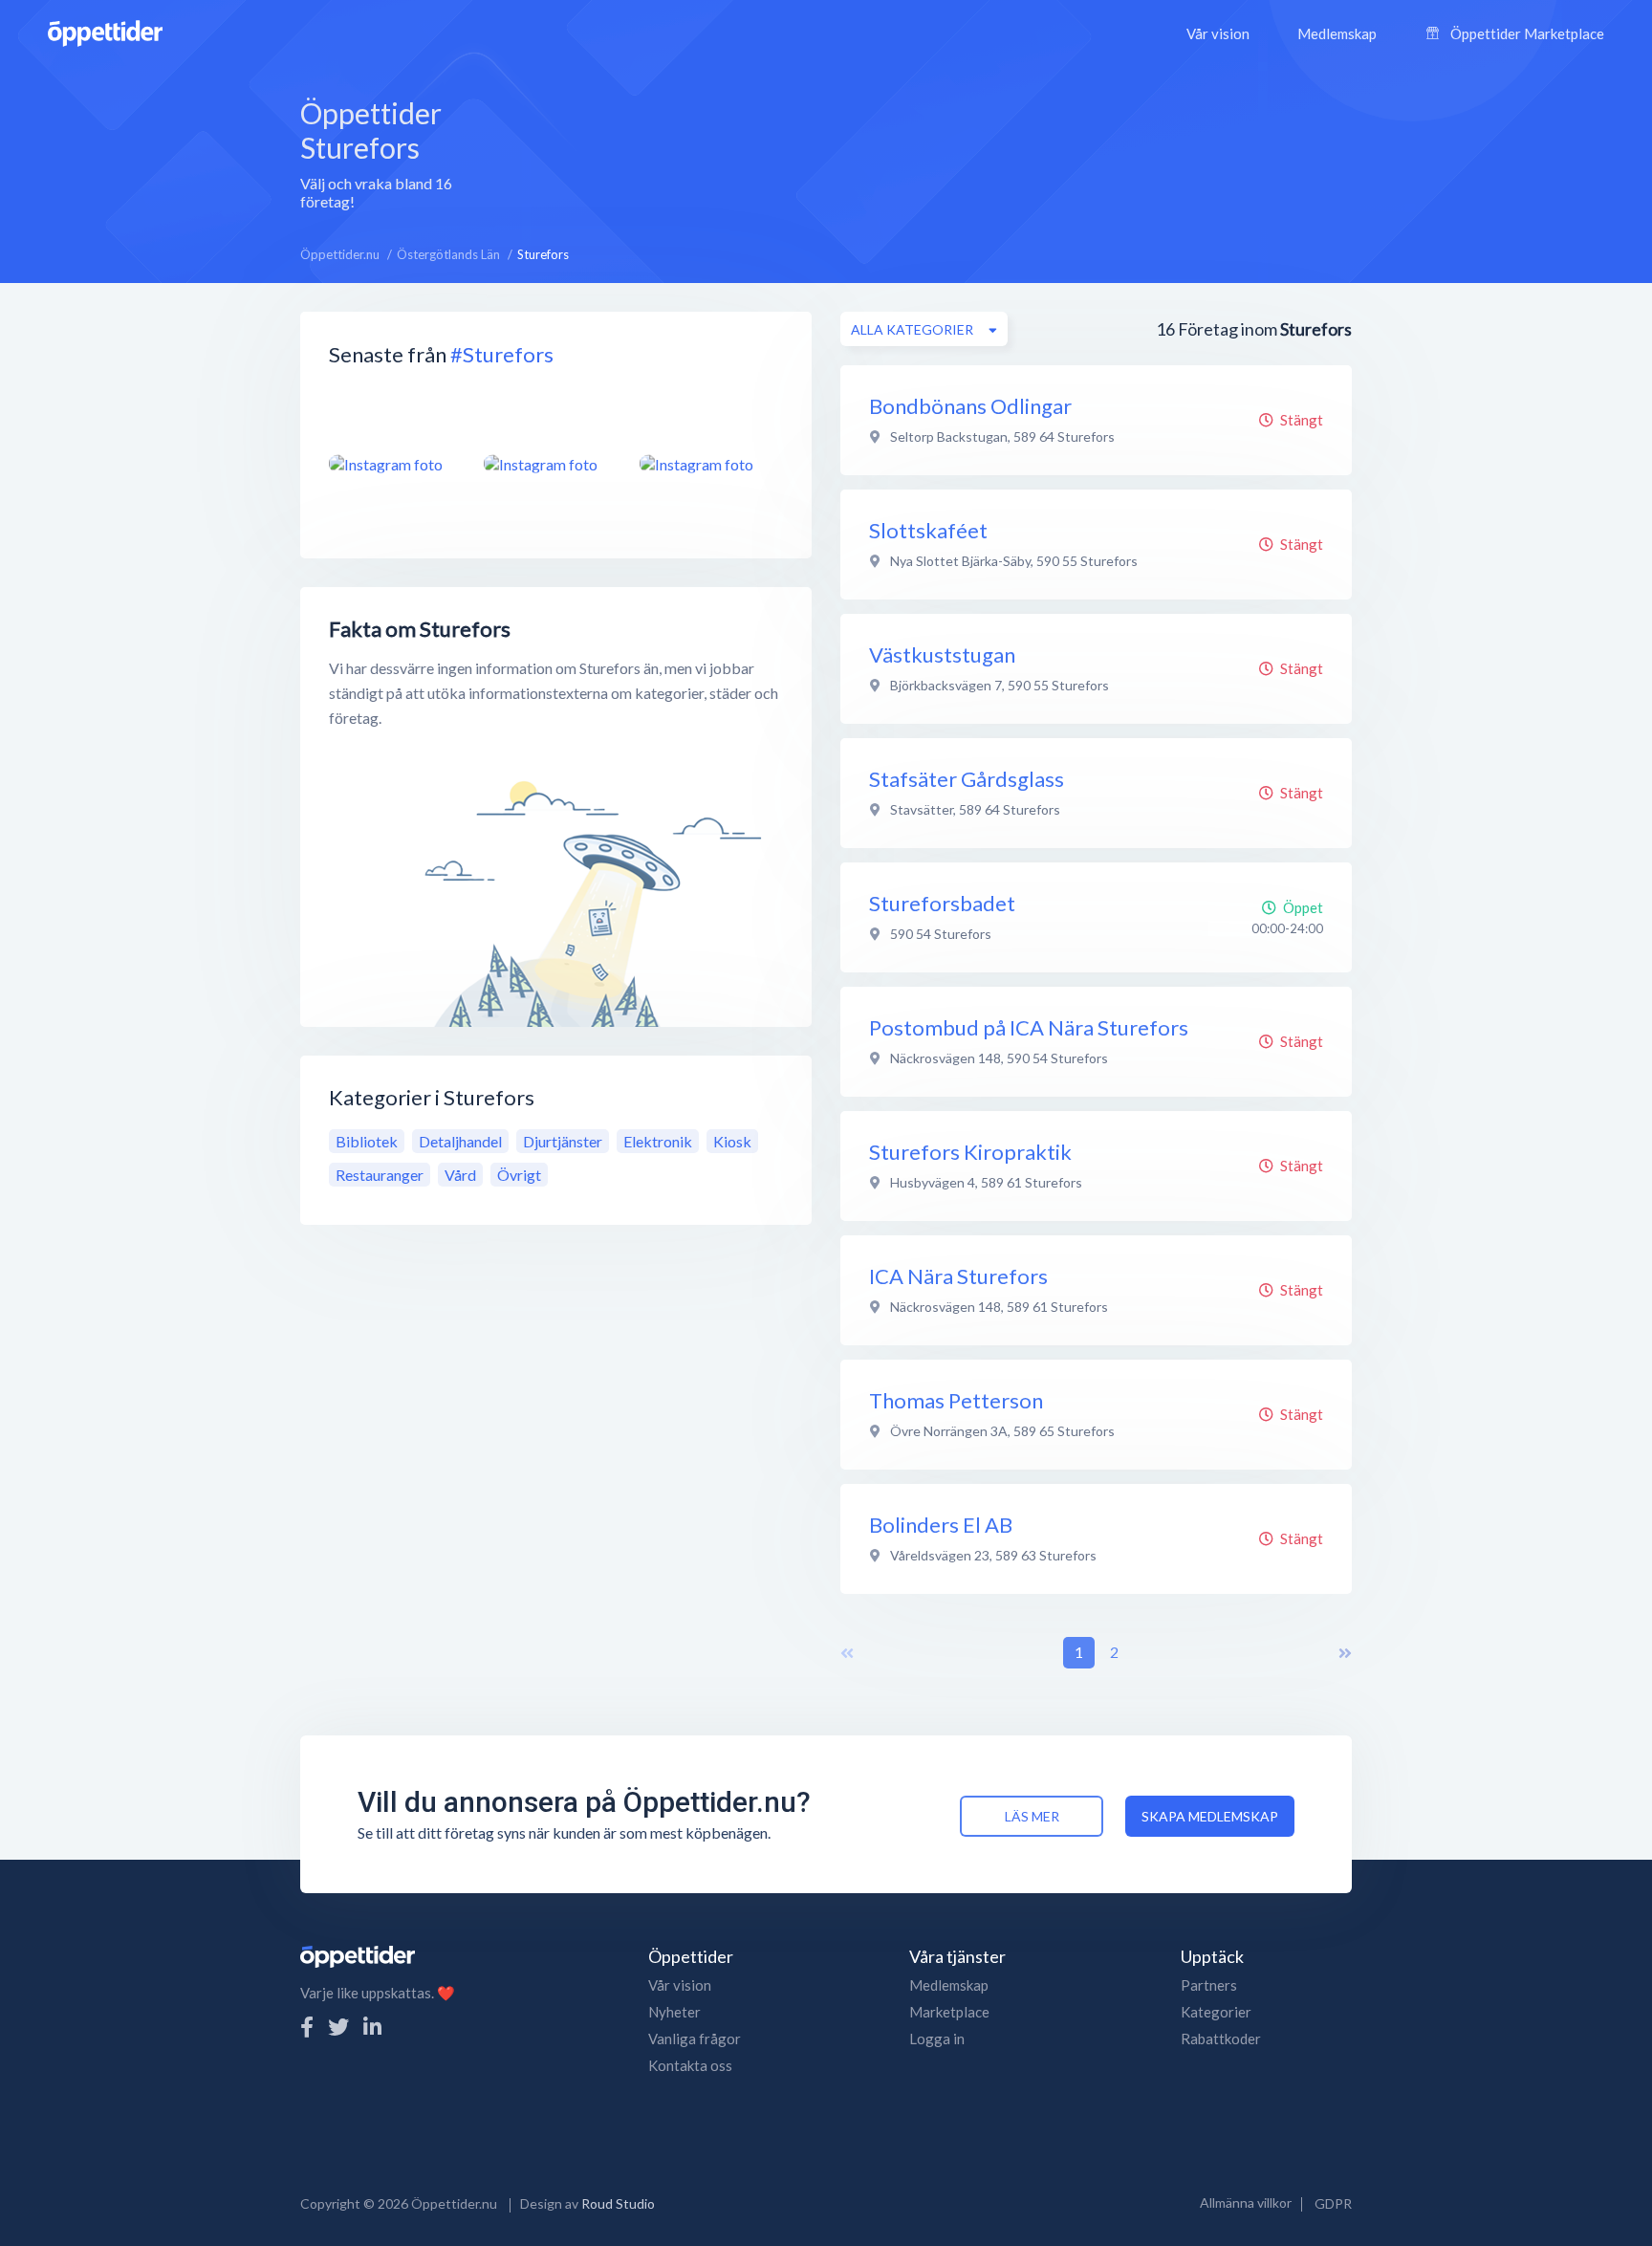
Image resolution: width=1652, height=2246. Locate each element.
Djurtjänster (563, 1141)
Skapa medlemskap (1210, 1816)
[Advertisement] (941, 152)
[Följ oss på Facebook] (307, 2027)
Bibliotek (367, 1141)
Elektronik (658, 1141)
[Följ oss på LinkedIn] (372, 2027)
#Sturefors (502, 354)
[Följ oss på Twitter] (338, 2027)
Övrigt (519, 1175)
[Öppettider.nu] (105, 31)
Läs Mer (1032, 1816)
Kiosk (732, 1141)
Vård (460, 1175)
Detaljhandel (460, 1141)
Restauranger (380, 1175)
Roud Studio (618, 2203)
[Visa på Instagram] (395, 464)
